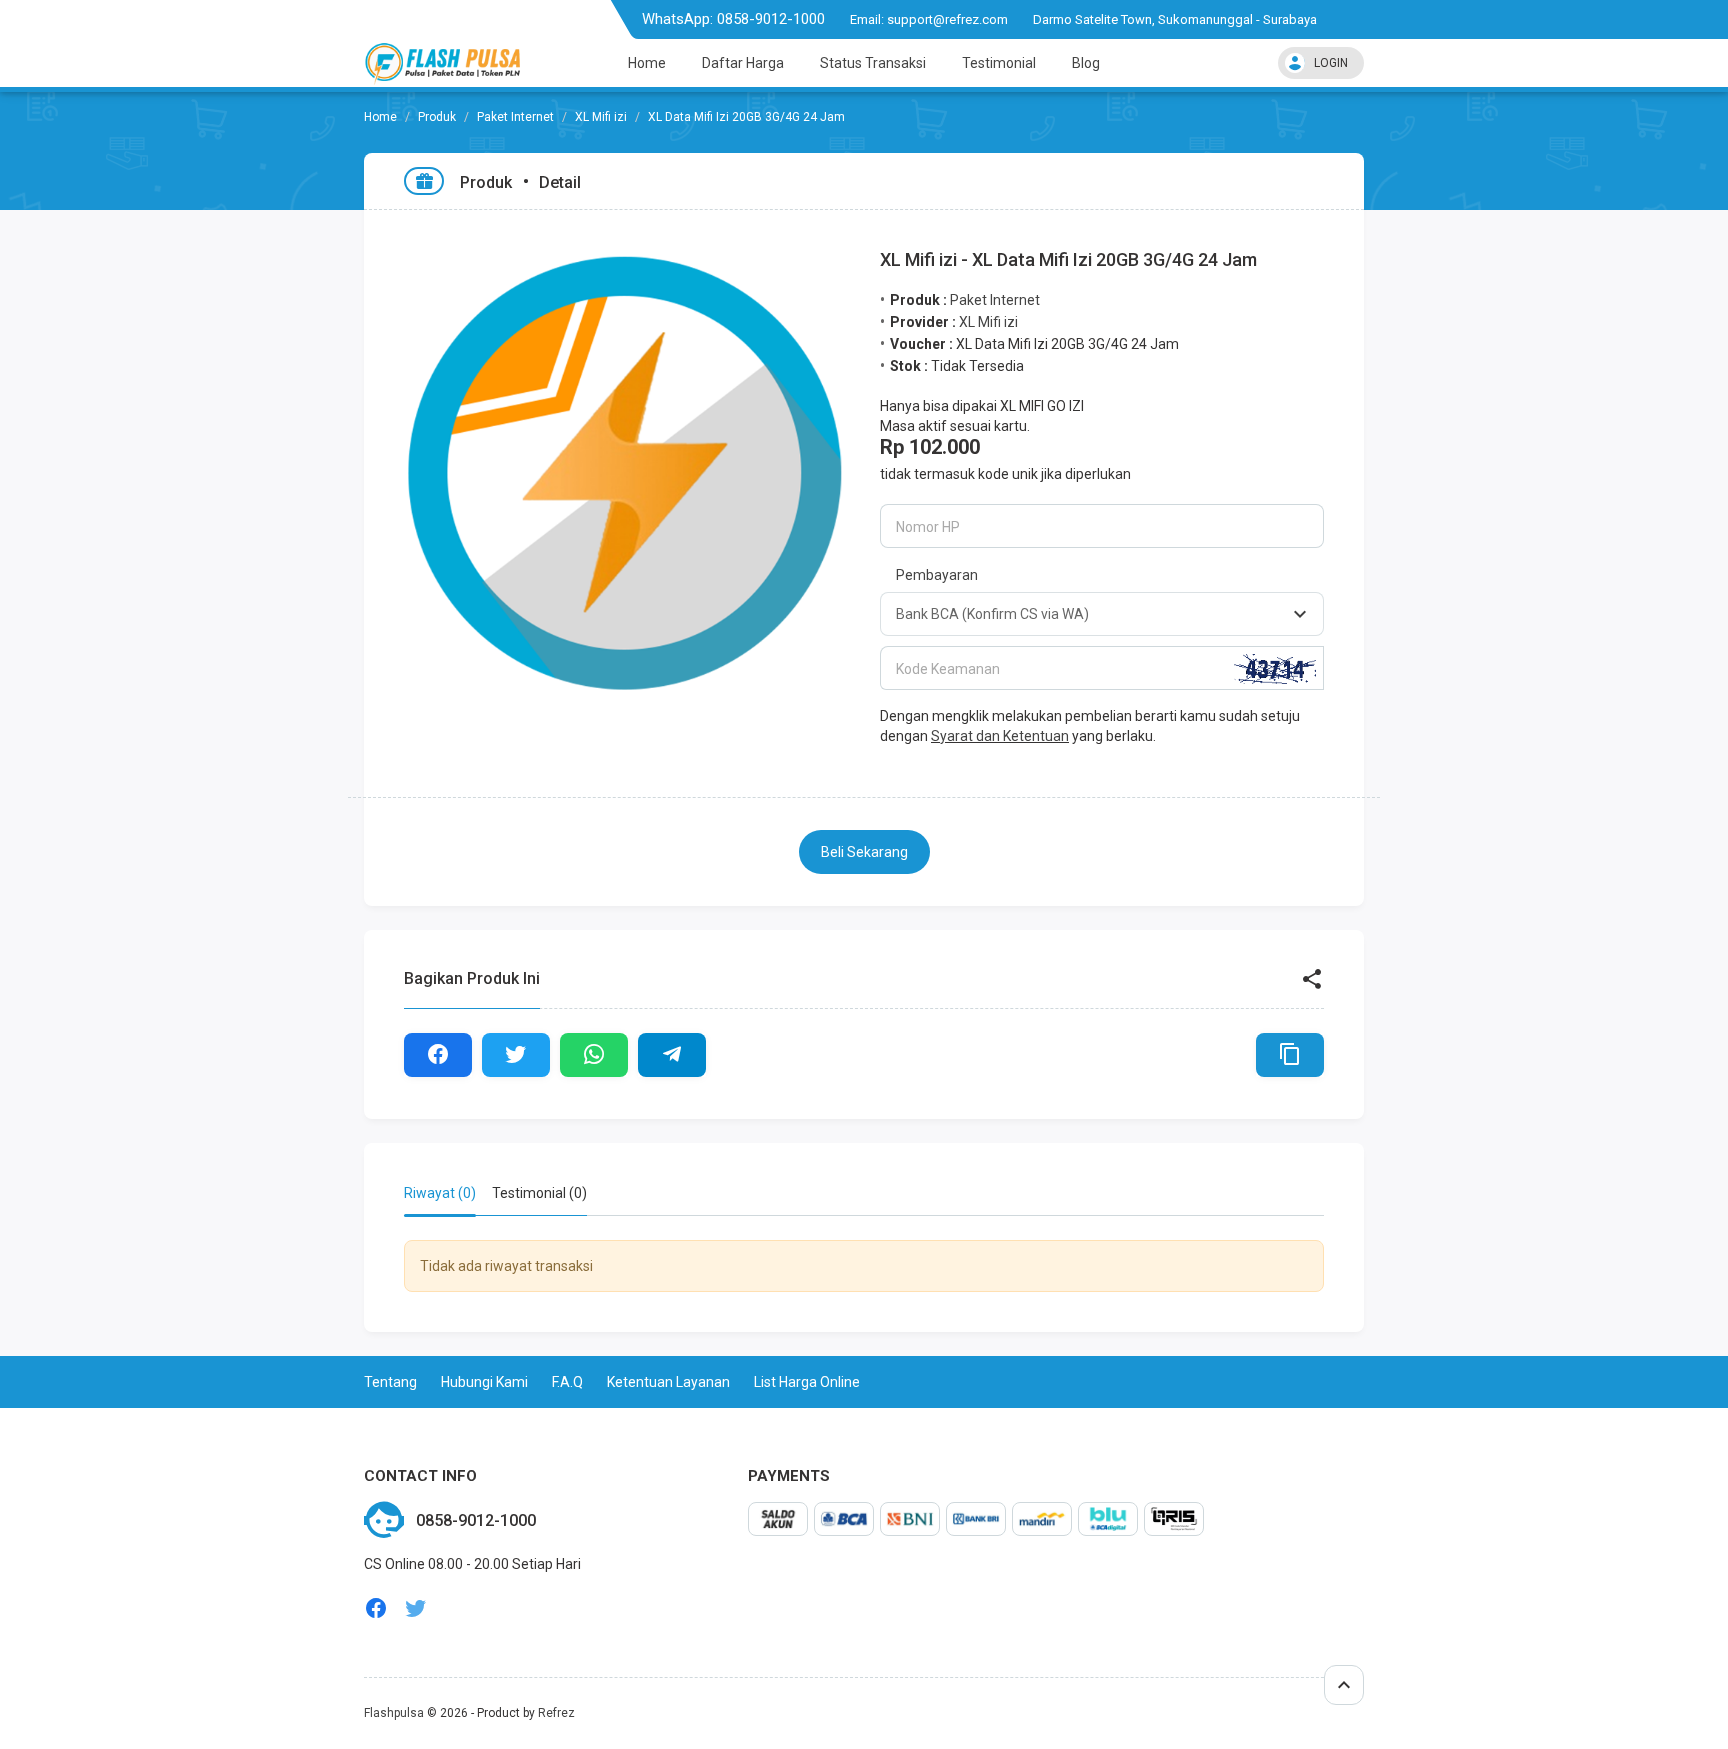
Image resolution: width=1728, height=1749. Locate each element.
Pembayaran (937, 575)
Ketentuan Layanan (668, 1382)
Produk (437, 117)
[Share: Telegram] (672, 1055)
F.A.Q (567, 1382)
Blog (1086, 63)
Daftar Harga (743, 63)
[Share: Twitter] (516, 1055)
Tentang (390, 1382)
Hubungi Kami (484, 1382)
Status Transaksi (873, 63)
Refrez (556, 1713)
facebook (376, 1608)
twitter (416, 1608)
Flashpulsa (394, 1713)
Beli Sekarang (864, 852)
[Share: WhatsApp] (594, 1055)
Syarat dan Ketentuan (1000, 736)
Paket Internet (515, 117)
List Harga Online (807, 1382)
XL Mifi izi (601, 117)
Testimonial (999, 63)
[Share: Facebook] (438, 1055)
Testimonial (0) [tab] (539, 1193)
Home (647, 63)
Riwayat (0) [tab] (440, 1193)
